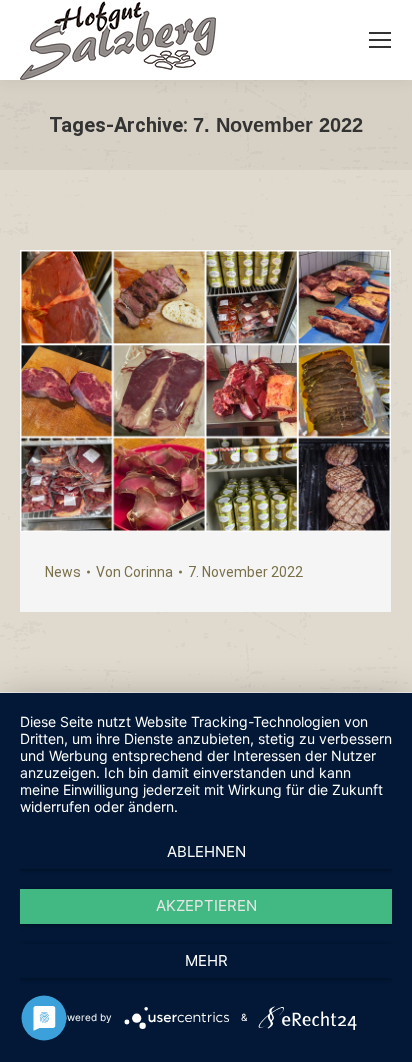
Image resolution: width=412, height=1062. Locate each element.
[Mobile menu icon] (380, 40)
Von (134, 572)
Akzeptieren (206, 905)
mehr (206, 960)
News (63, 572)
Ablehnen (206, 851)
